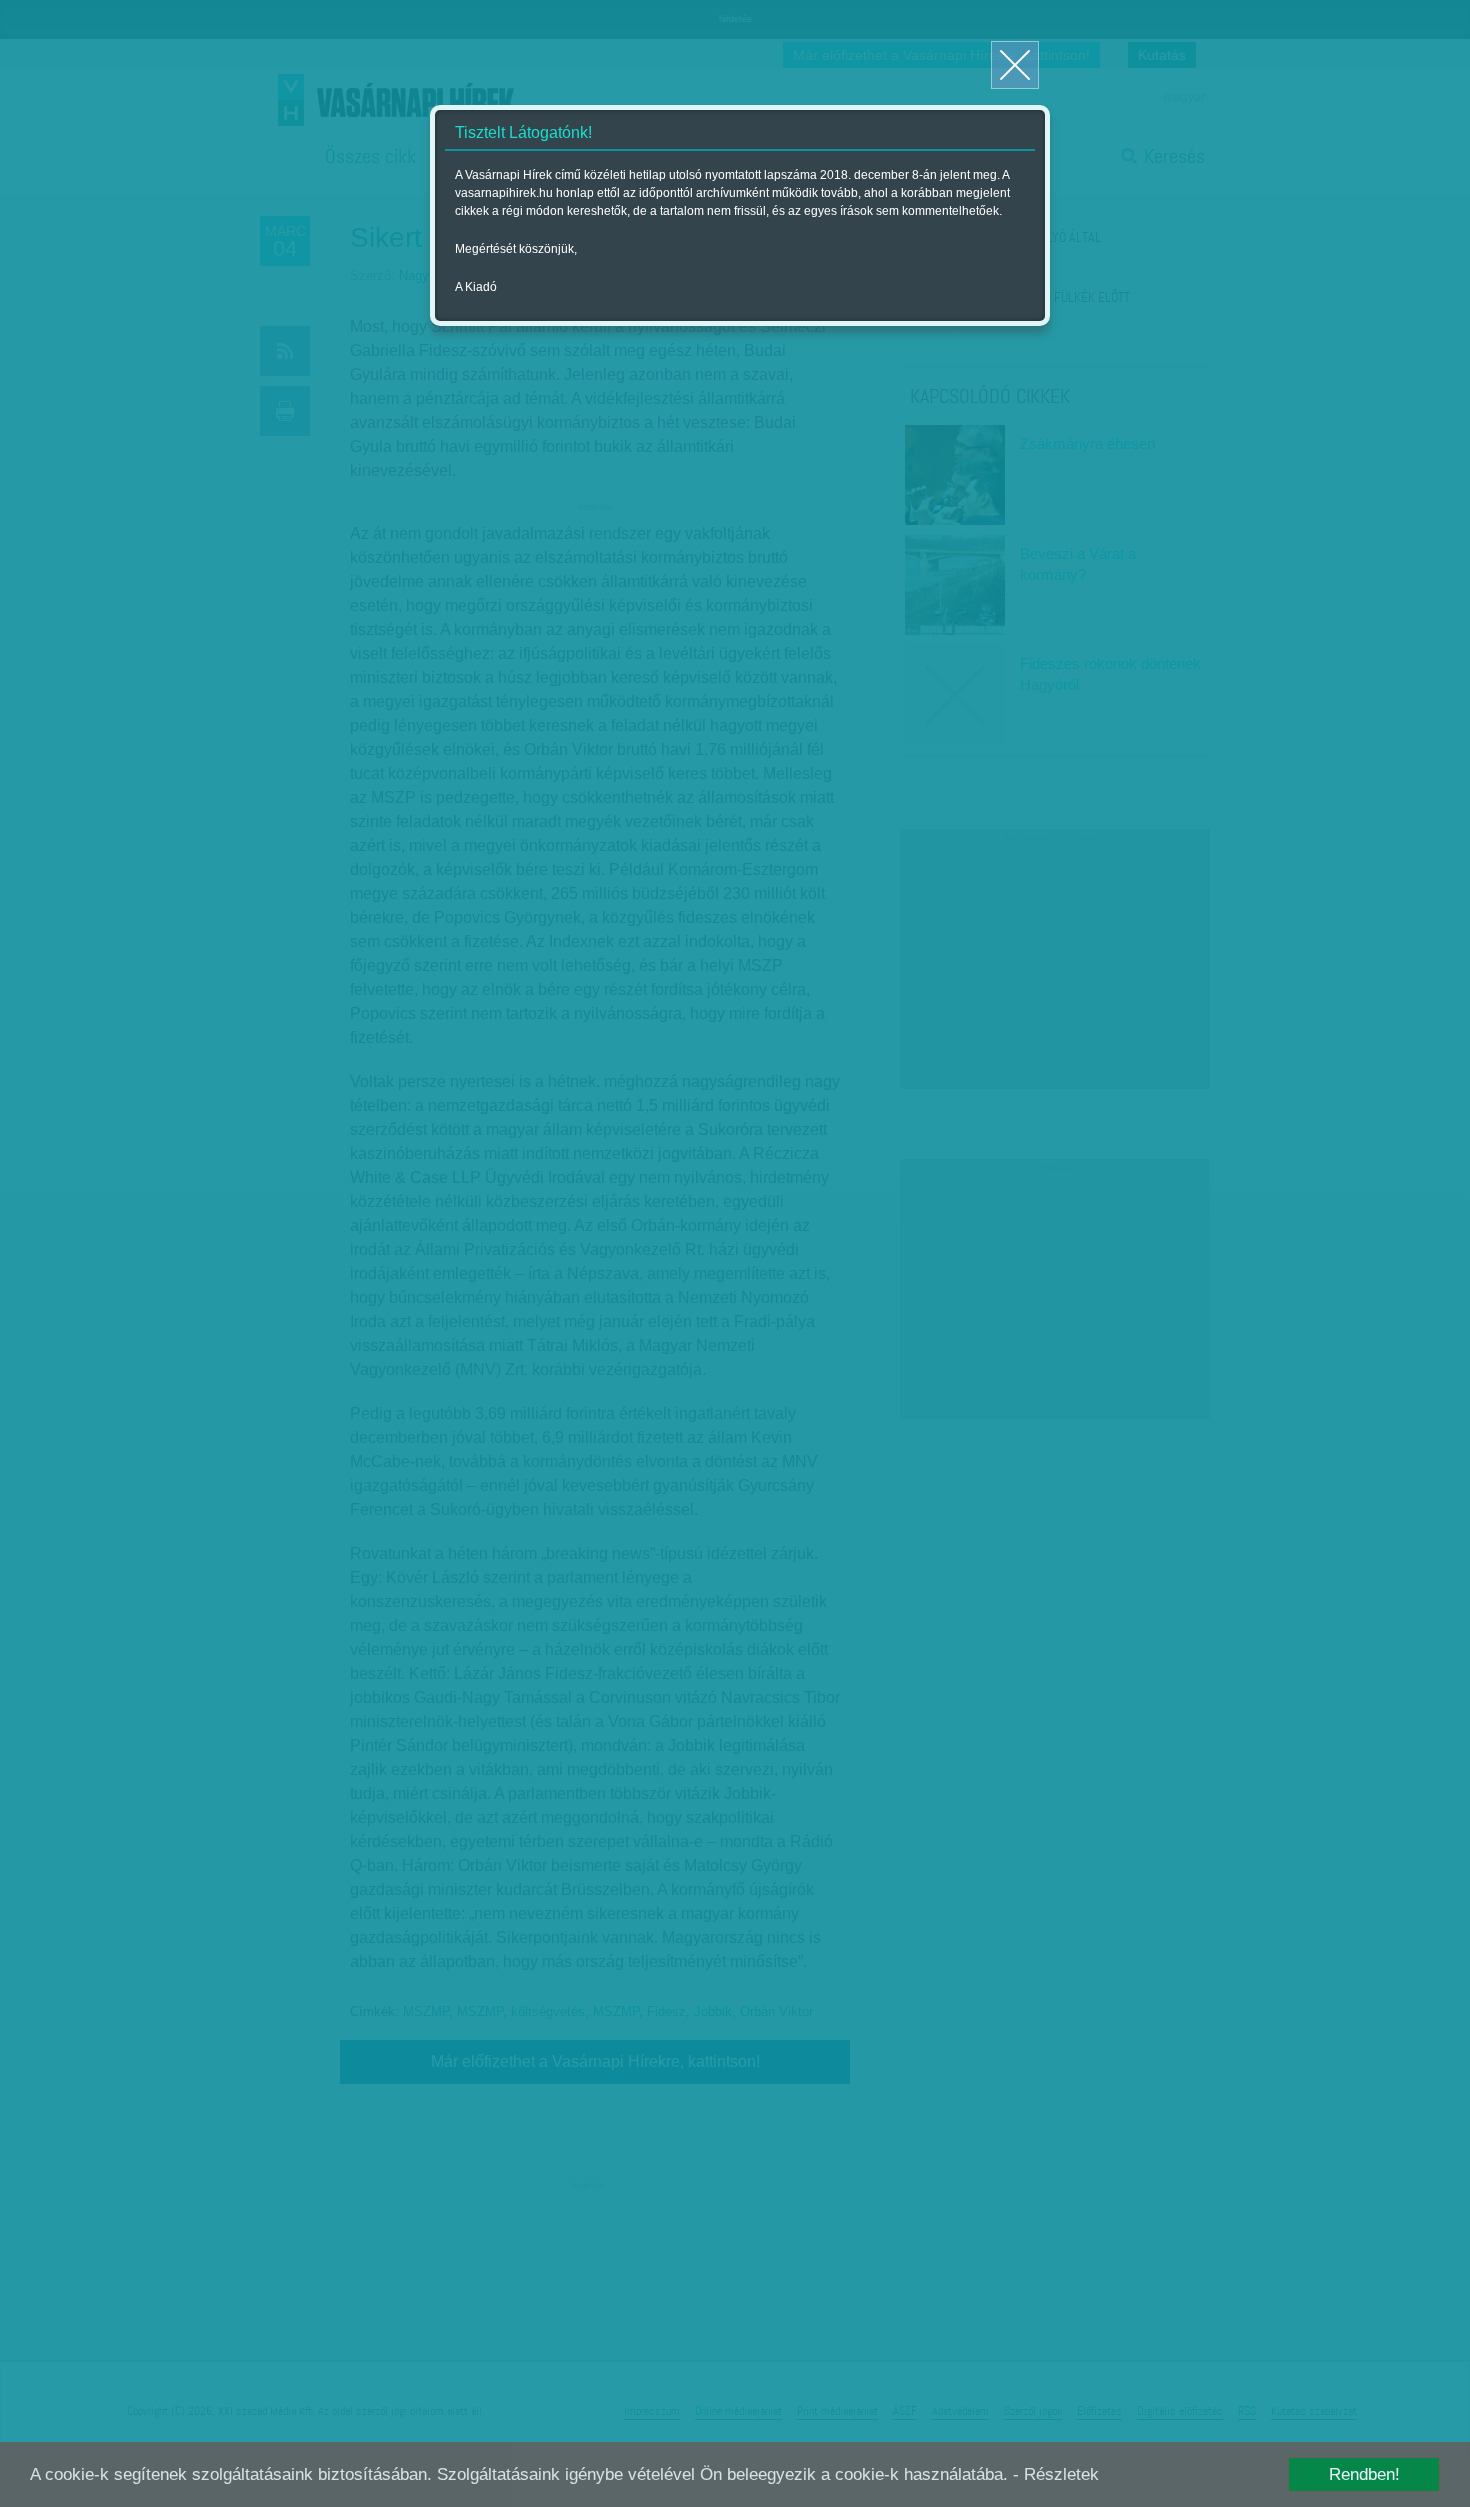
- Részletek (1056, 2474)
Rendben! (1364, 2474)
